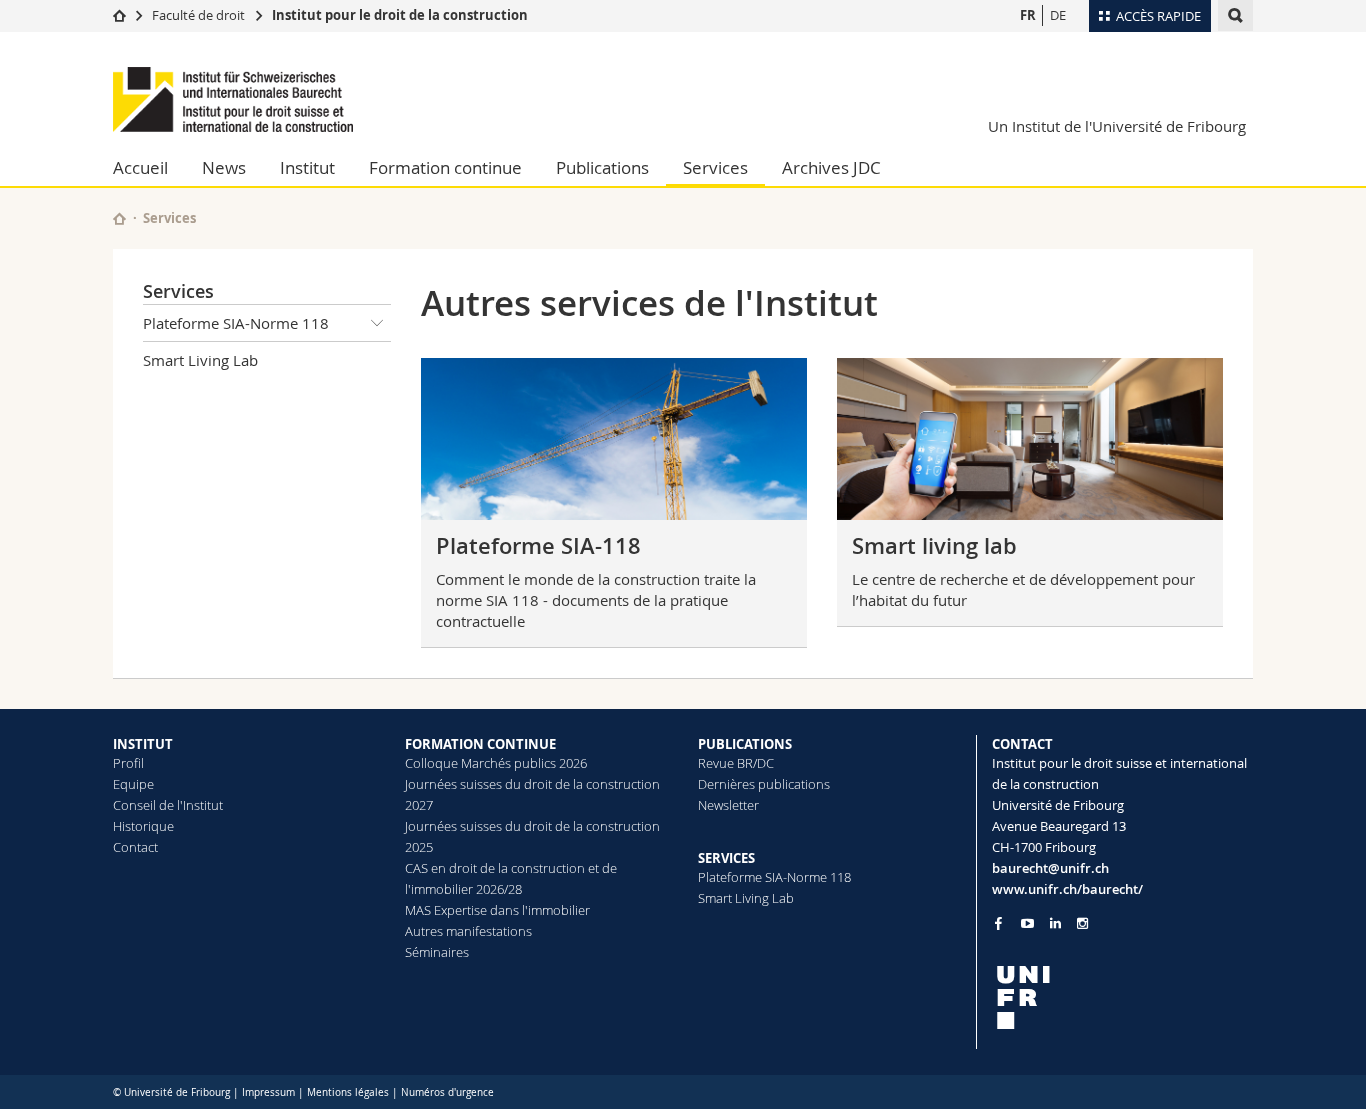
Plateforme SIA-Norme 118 (236, 323)
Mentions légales (348, 1092)
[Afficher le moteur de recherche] (1235, 15)
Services (715, 167)
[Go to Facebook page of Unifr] (998, 923)
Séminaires (437, 952)
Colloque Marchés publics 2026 (496, 763)
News (224, 167)
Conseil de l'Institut (168, 805)
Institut (307, 167)
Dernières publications (764, 784)
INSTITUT (143, 744)
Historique (143, 826)
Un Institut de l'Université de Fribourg (1117, 126)
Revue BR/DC (736, 763)
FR (1028, 15)
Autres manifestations (468, 931)
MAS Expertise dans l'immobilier (497, 910)
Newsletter (728, 805)
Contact (135, 847)
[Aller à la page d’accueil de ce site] (119, 218)
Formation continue (445, 167)
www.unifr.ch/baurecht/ (1067, 889)
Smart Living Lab (200, 360)
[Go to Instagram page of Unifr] (1082, 923)
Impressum (268, 1092)
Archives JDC (831, 167)
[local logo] (1123, 997)
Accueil (140, 167)
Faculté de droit (200, 15)
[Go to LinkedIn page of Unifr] (1055, 923)
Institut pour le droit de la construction (400, 15)
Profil (128, 763)
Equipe (133, 784)
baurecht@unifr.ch (1050, 868)
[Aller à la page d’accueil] (119, 15)
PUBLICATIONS (745, 744)
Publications (602, 167)
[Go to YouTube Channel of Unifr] (1027, 923)
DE (1058, 15)
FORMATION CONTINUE (480, 744)
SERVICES (726, 858)
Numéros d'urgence (447, 1092)
